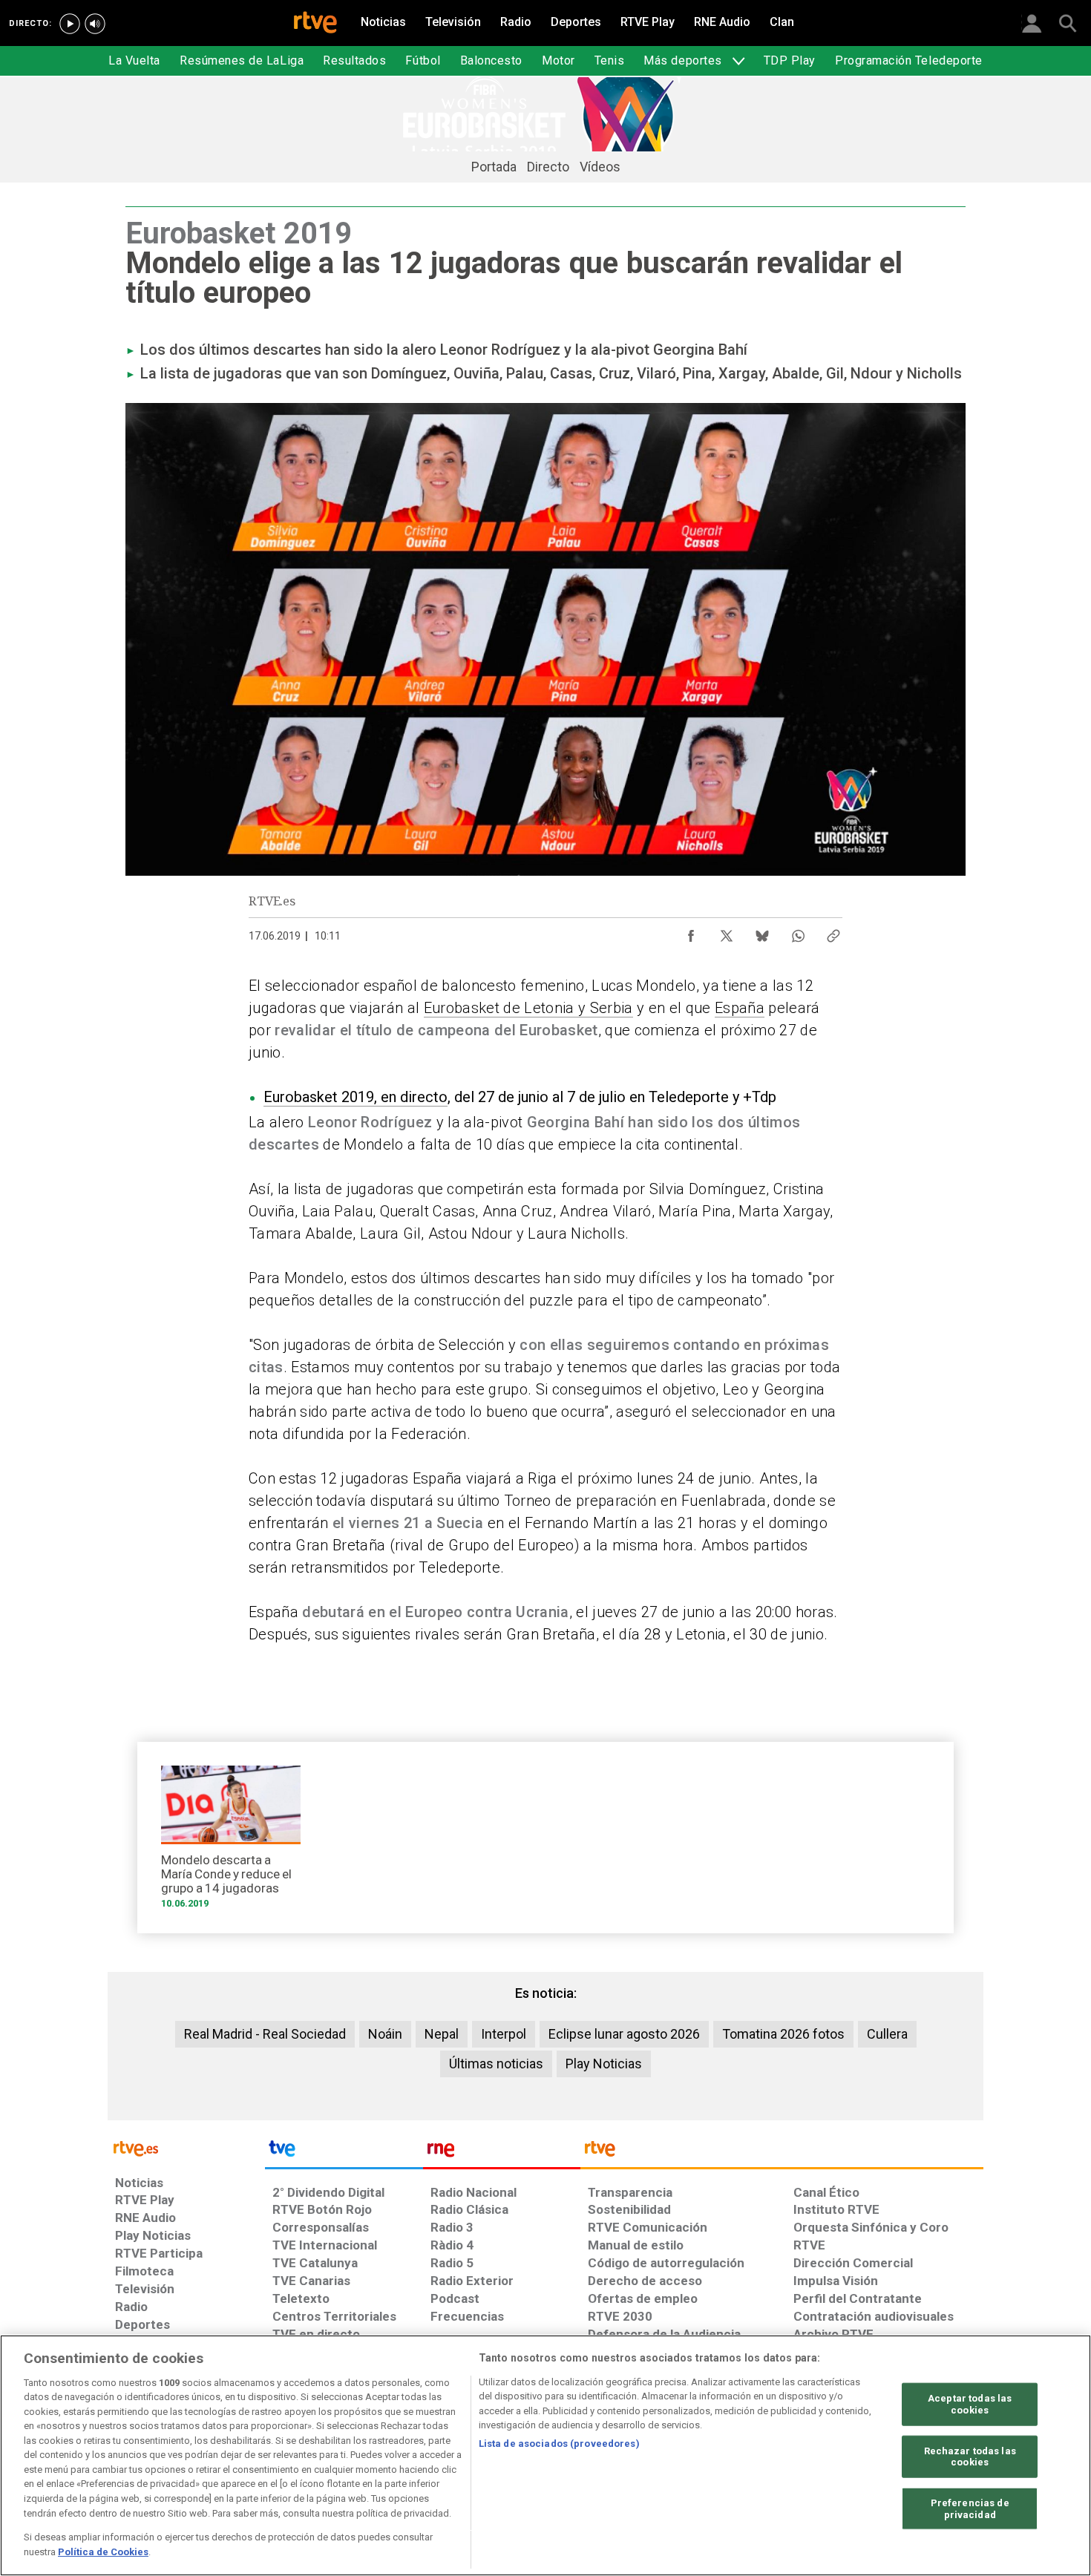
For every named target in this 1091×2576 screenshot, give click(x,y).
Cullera (887, 2034)
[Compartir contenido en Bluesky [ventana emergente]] (762, 932)
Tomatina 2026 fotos (783, 2034)
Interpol (504, 2034)
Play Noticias (604, 2064)
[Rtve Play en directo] (70, 24)
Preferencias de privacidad (970, 2509)
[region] (545, 2455)
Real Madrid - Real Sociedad (265, 2034)
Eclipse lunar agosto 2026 (624, 2034)
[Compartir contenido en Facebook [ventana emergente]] (691, 932)
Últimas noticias (496, 2064)
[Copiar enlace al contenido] (833, 932)
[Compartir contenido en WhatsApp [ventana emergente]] (798, 932)
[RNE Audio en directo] (95, 24)
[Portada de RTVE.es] (315, 24)
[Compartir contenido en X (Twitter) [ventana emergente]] (727, 932)
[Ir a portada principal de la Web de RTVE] (186, 2147)
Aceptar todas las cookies (970, 2404)
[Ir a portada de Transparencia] (782, 2152)
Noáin (385, 2034)
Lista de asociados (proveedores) (559, 2444)
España (740, 1008)
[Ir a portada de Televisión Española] (344, 2152)
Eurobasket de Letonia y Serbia (528, 1008)
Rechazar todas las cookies (970, 2456)
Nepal (442, 2034)
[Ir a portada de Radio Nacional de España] (502, 2152)
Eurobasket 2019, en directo (356, 1097)
